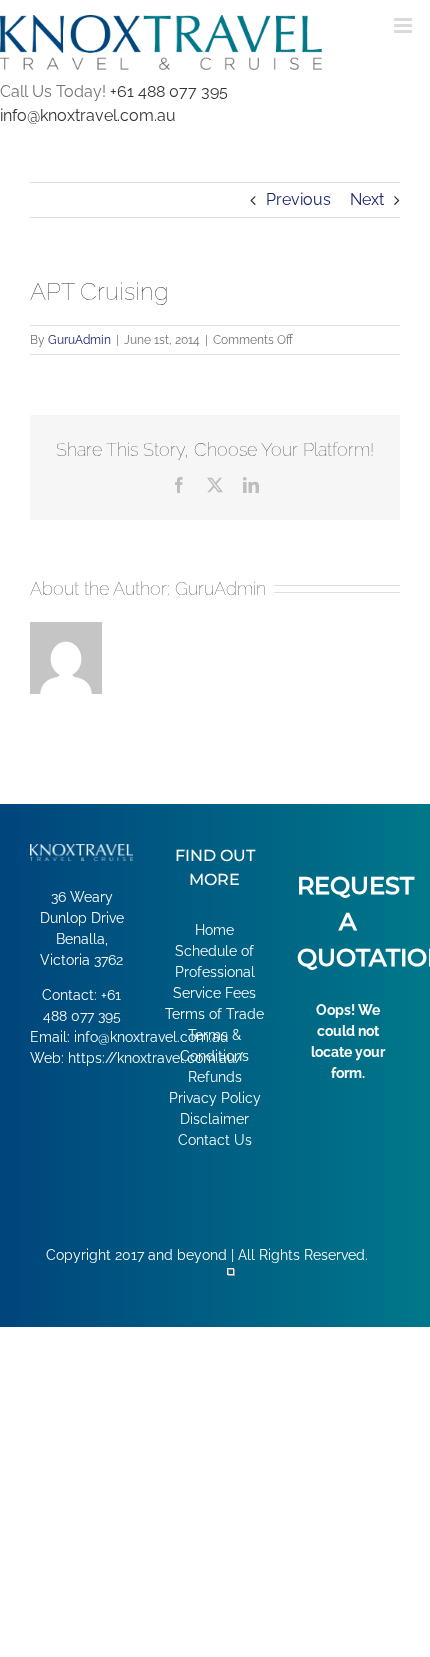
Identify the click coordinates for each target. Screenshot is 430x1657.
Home (214, 930)
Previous (298, 199)
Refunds (215, 1077)
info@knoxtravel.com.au (88, 115)
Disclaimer (214, 1119)
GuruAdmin (79, 340)
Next (367, 199)
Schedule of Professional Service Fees (214, 972)
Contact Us (215, 1140)
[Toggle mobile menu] (404, 25)
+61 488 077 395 (169, 91)
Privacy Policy (215, 1098)
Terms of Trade (214, 1014)
